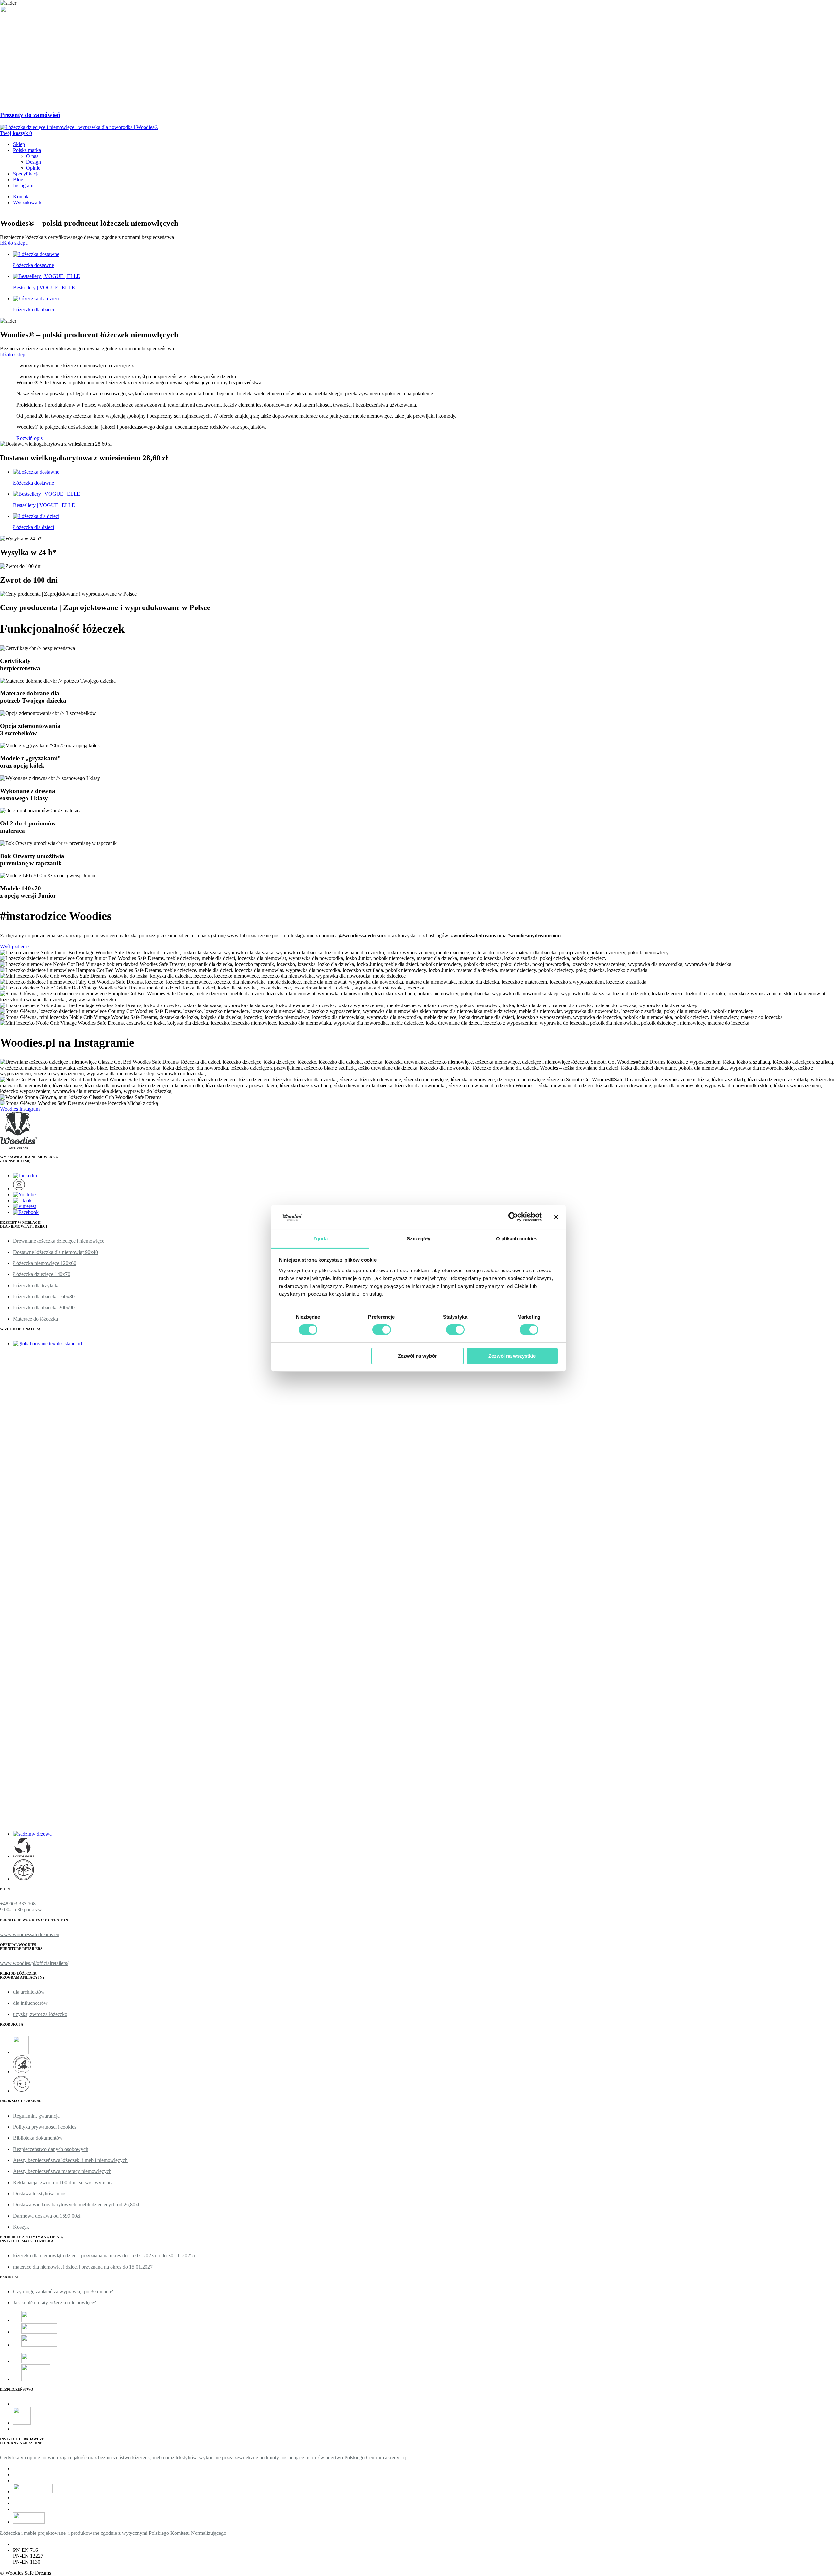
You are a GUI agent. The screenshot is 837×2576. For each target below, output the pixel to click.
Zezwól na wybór (417, 1356)
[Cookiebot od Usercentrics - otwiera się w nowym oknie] (513, 1217)
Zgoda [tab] (321, 1238)
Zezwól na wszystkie (512, 1356)
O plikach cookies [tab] (517, 1238)
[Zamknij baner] (556, 1217)
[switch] (382, 1330)
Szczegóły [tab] (419, 1238)
